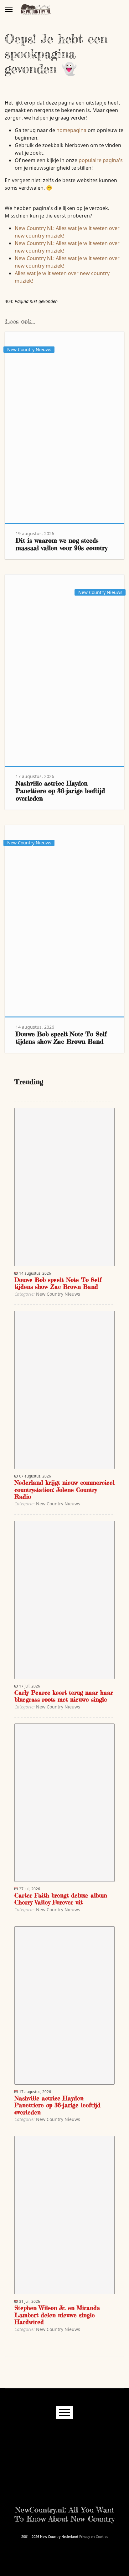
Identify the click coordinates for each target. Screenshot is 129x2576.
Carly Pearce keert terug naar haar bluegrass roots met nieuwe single (64, 1696)
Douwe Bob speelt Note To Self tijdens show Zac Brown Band (61, 1038)
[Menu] (9, 9)
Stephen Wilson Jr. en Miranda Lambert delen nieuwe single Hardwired (57, 2315)
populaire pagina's (101, 160)
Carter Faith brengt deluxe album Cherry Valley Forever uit (61, 1899)
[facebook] (36, 2432)
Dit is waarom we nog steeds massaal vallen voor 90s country (62, 544)
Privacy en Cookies (94, 2537)
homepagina (71, 130)
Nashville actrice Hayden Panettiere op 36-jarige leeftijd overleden (60, 791)
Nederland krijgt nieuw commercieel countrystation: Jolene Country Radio (64, 1490)
